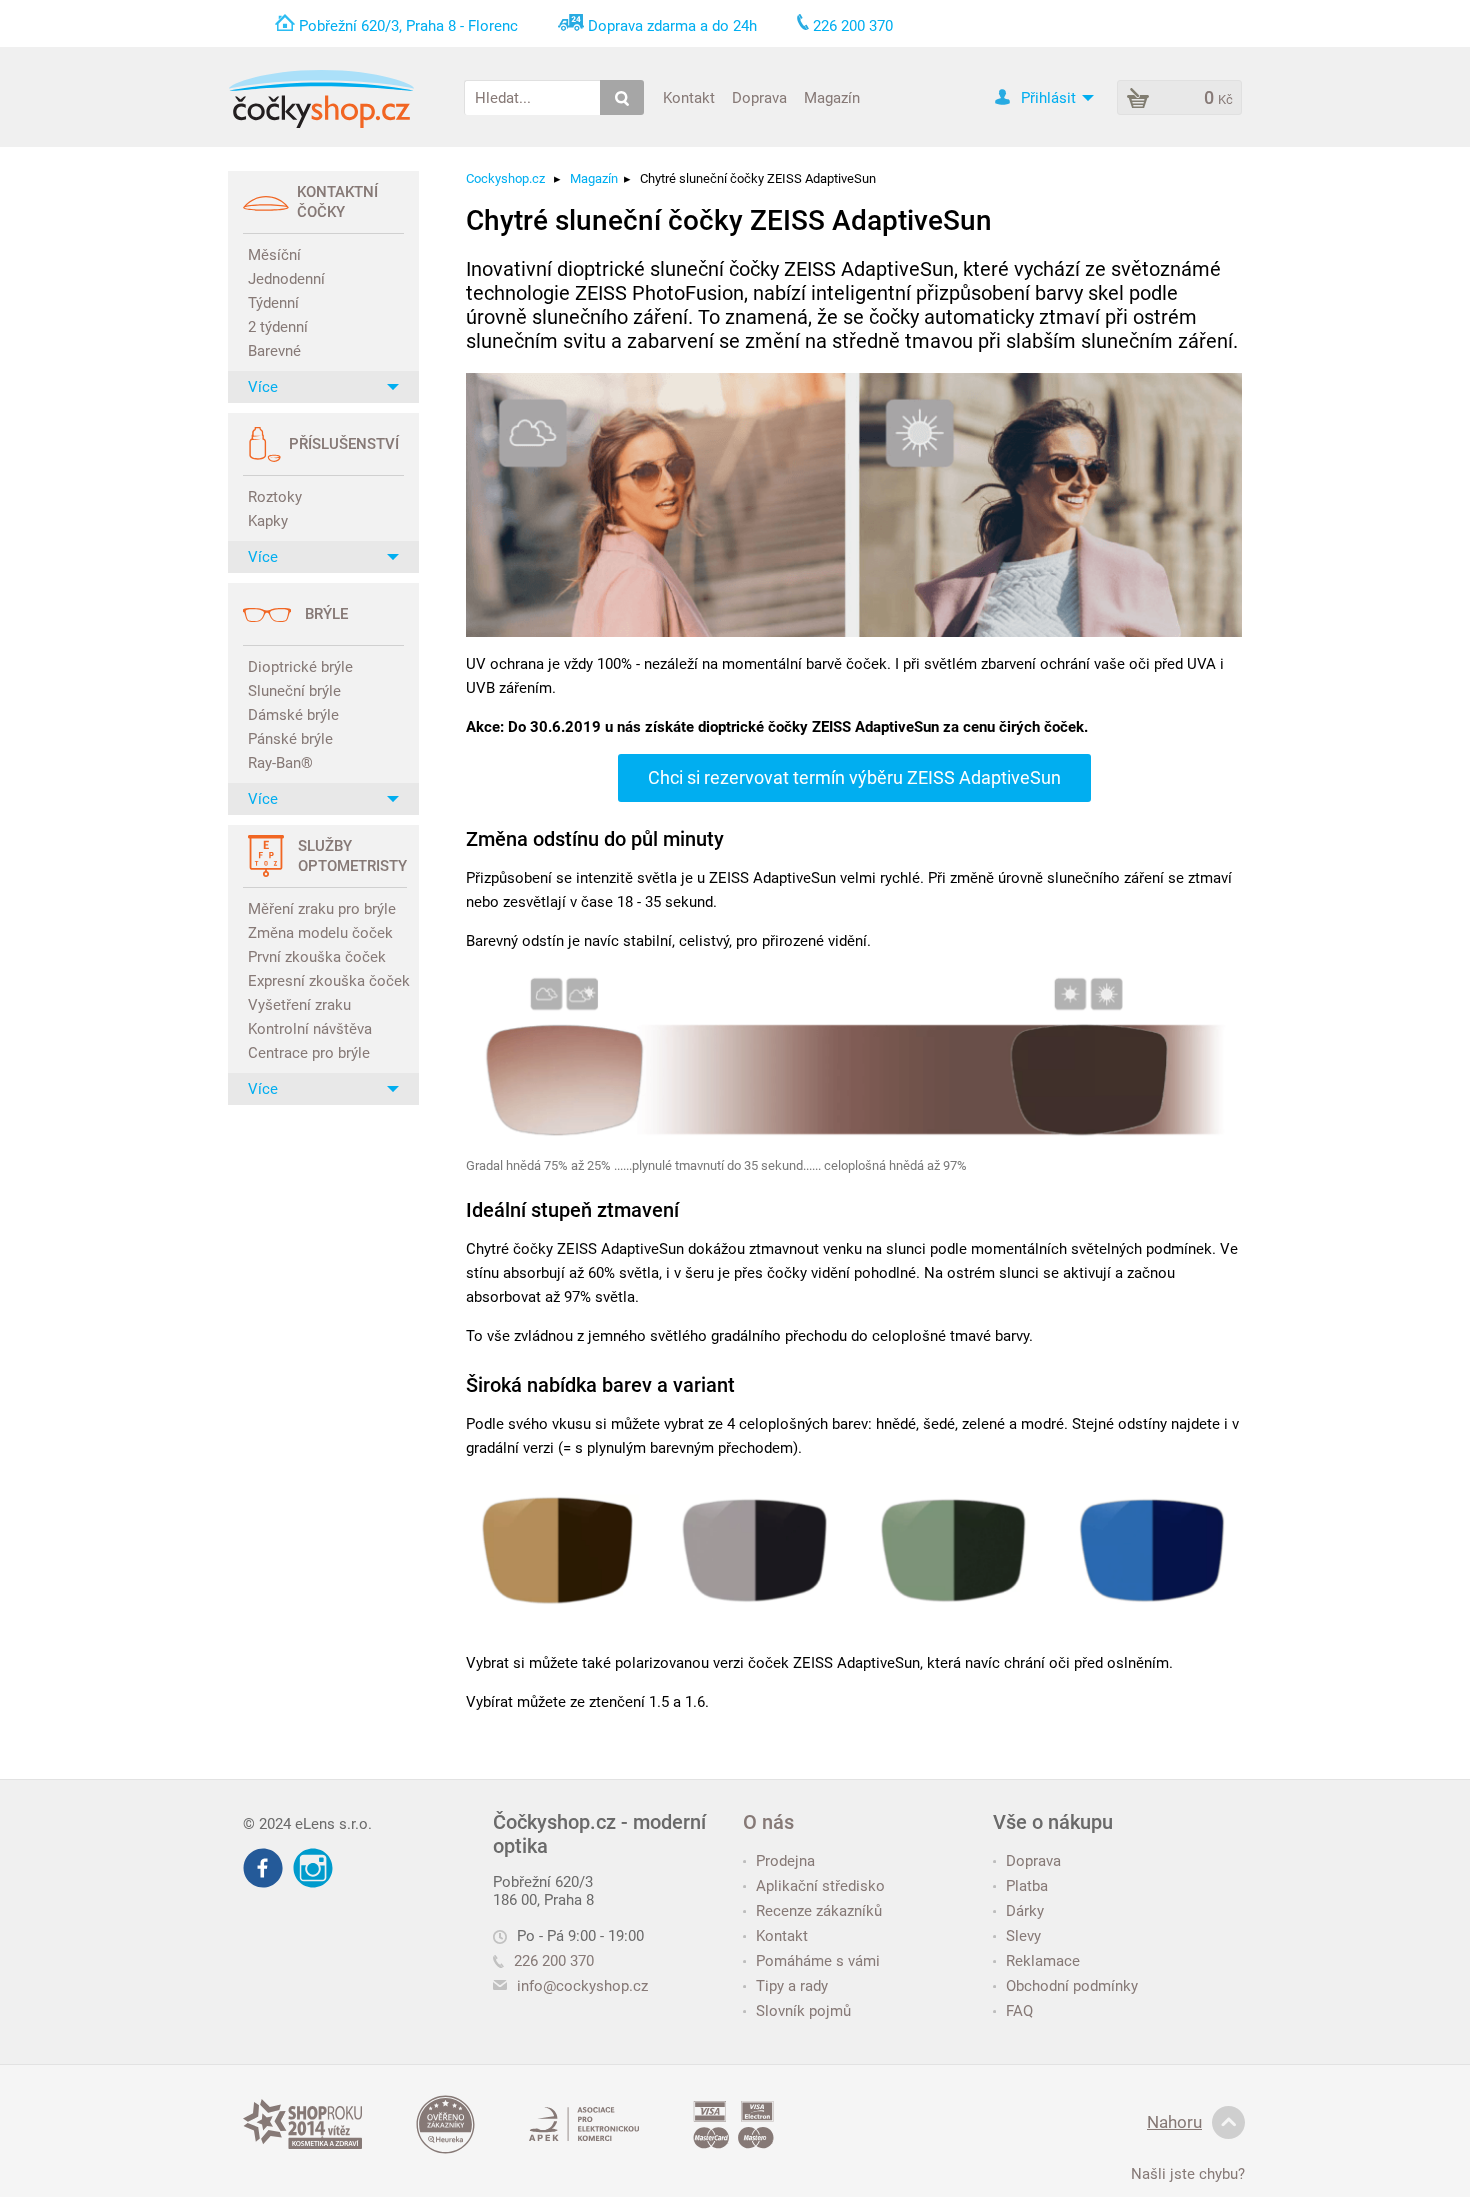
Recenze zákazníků (819, 1911)
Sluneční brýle (294, 691)
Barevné (274, 351)
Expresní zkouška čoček (326, 981)
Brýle (326, 614)
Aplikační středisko (820, 1886)
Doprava (759, 97)
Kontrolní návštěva (310, 1029)
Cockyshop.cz (505, 178)
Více (263, 387)
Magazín (832, 97)
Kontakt (689, 97)
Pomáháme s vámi (818, 1961)
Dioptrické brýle (300, 667)
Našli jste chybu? (1188, 2174)
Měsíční (274, 255)
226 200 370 (554, 1961)
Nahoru (1174, 2122)
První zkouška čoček (317, 957)
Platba (1027, 1886)
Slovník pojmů (803, 2011)
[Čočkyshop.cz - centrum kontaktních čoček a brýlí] (321, 99)
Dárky (1025, 1911)
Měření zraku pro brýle (322, 909)
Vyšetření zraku (299, 1005)
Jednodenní (286, 279)
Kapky (268, 521)
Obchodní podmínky (1072, 1986)
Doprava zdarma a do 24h (672, 26)
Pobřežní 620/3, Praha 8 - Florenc (408, 26)
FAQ (1019, 2011)
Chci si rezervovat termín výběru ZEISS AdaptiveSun (854, 777)
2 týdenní (278, 327)
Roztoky (275, 497)
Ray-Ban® (280, 763)
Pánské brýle (290, 739)
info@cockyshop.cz (582, 1986)
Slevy (1023, 1936)
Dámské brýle (293, 715)
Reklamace (1043, 1961)
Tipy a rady (792, 1986)
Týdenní (273, 303)
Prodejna (785, 1861)
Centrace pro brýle (309, 1053)
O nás (768, 1822)
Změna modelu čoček (320, 933)
